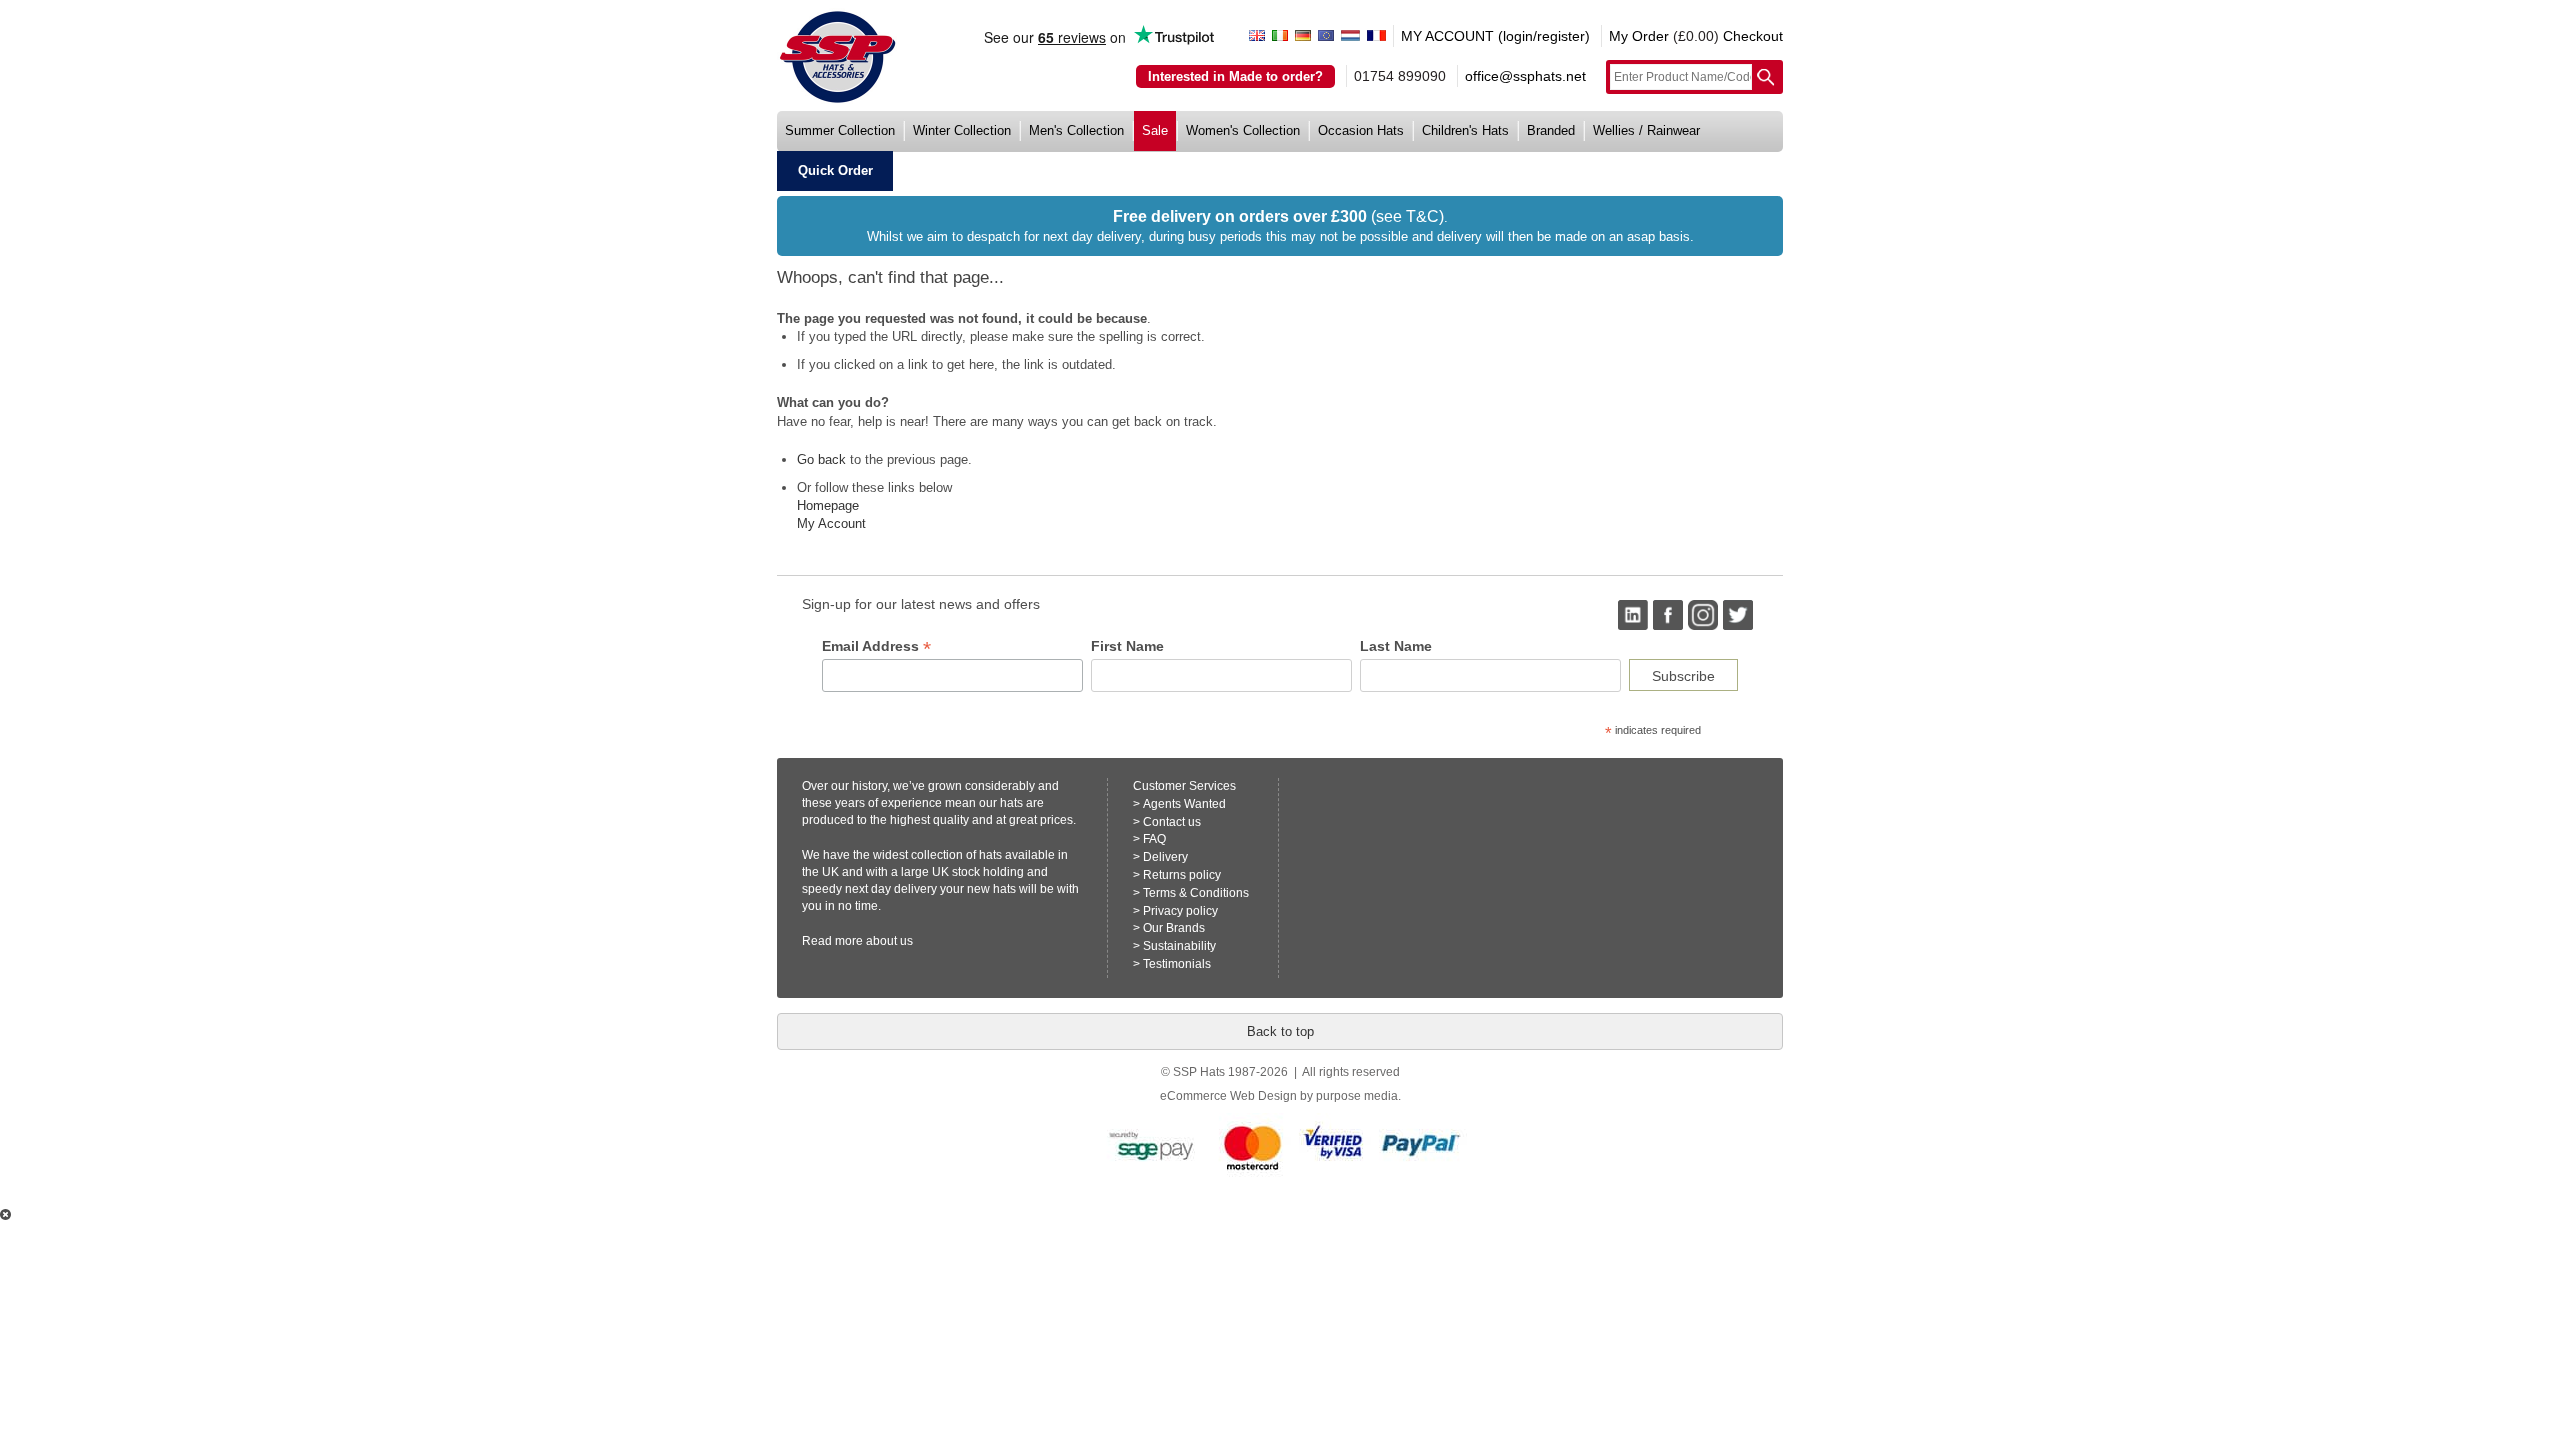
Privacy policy (1180, 911)
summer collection (840, 130)
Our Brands (1174, 928)
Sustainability (1179, 946)
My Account (831, 523)
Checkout (1753, 36)
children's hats (1465, 130)
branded (1551, 130)
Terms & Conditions (1196, 893)
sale (1155, 130)
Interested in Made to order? (1235, 76)
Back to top (1280, 1031)
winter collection (962, 130)
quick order (835, 170)
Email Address (876, 646)
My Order (1639, 36)
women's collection (1243, 130)
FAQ (1154, 839)
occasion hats (1361, 130)
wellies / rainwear (1646, 130)
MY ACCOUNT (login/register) (1495, 36)
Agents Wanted (1184, 804)
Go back (821, 459)
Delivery (1165, 857)
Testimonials (1177, 964)
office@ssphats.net (1525, 76)
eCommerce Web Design (1228, 1096)
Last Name (1396, 646)
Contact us (1172, 822)
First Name (1127, 646)
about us (889, 941)
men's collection (1076, 130)
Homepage (828, 505)
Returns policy (1182, 875)
